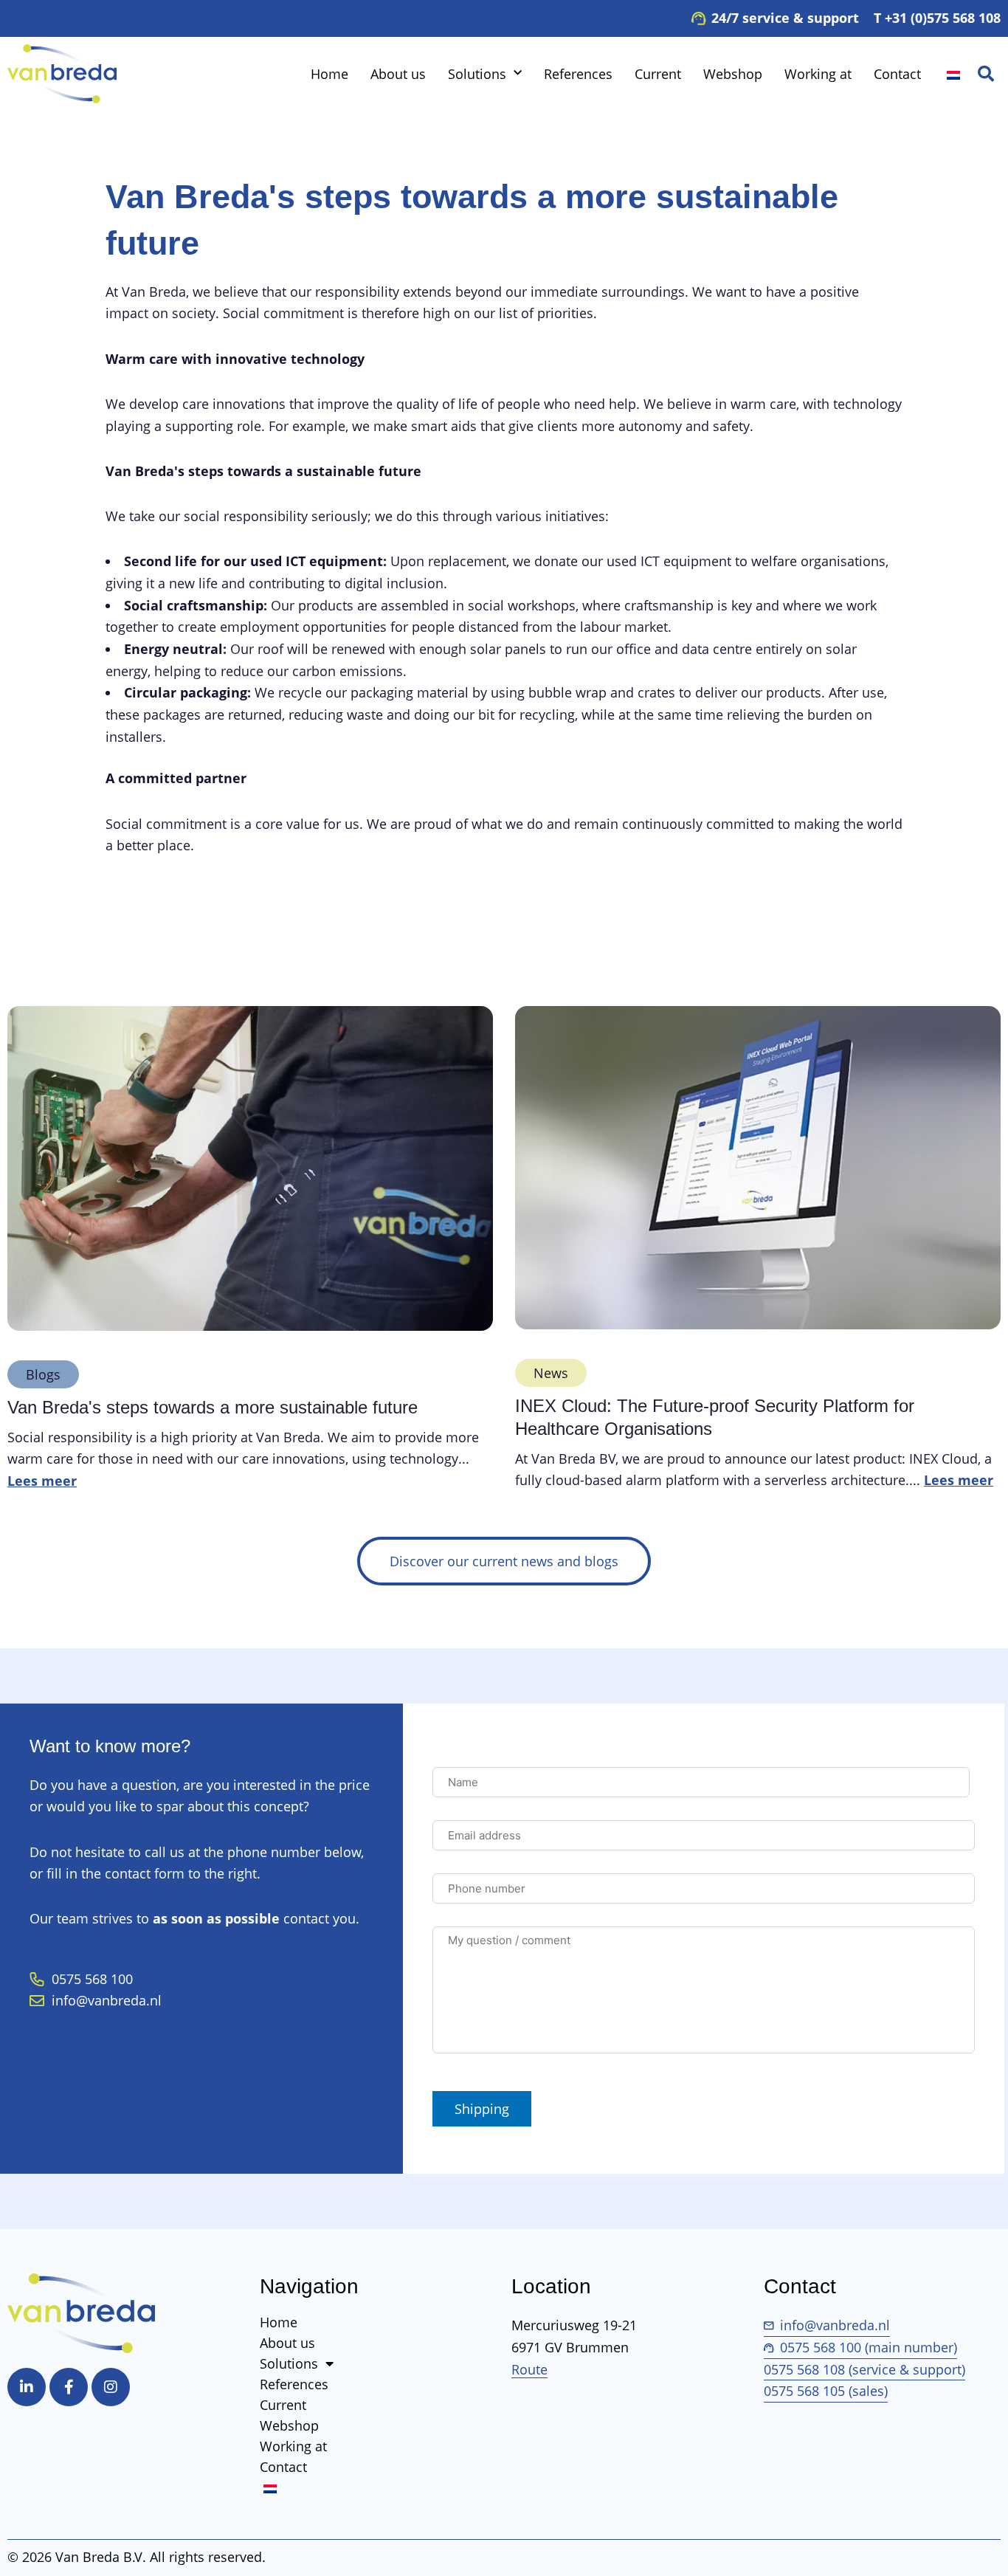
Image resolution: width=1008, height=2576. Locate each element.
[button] (986, 74)
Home (329, 74)
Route (529, 2369)
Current (658, 74)
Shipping (482, 2109)
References (578, 74)
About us (398, 74)
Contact (897, 74)
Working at (818, 74)
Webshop (733, 74)
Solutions (477, 74)
